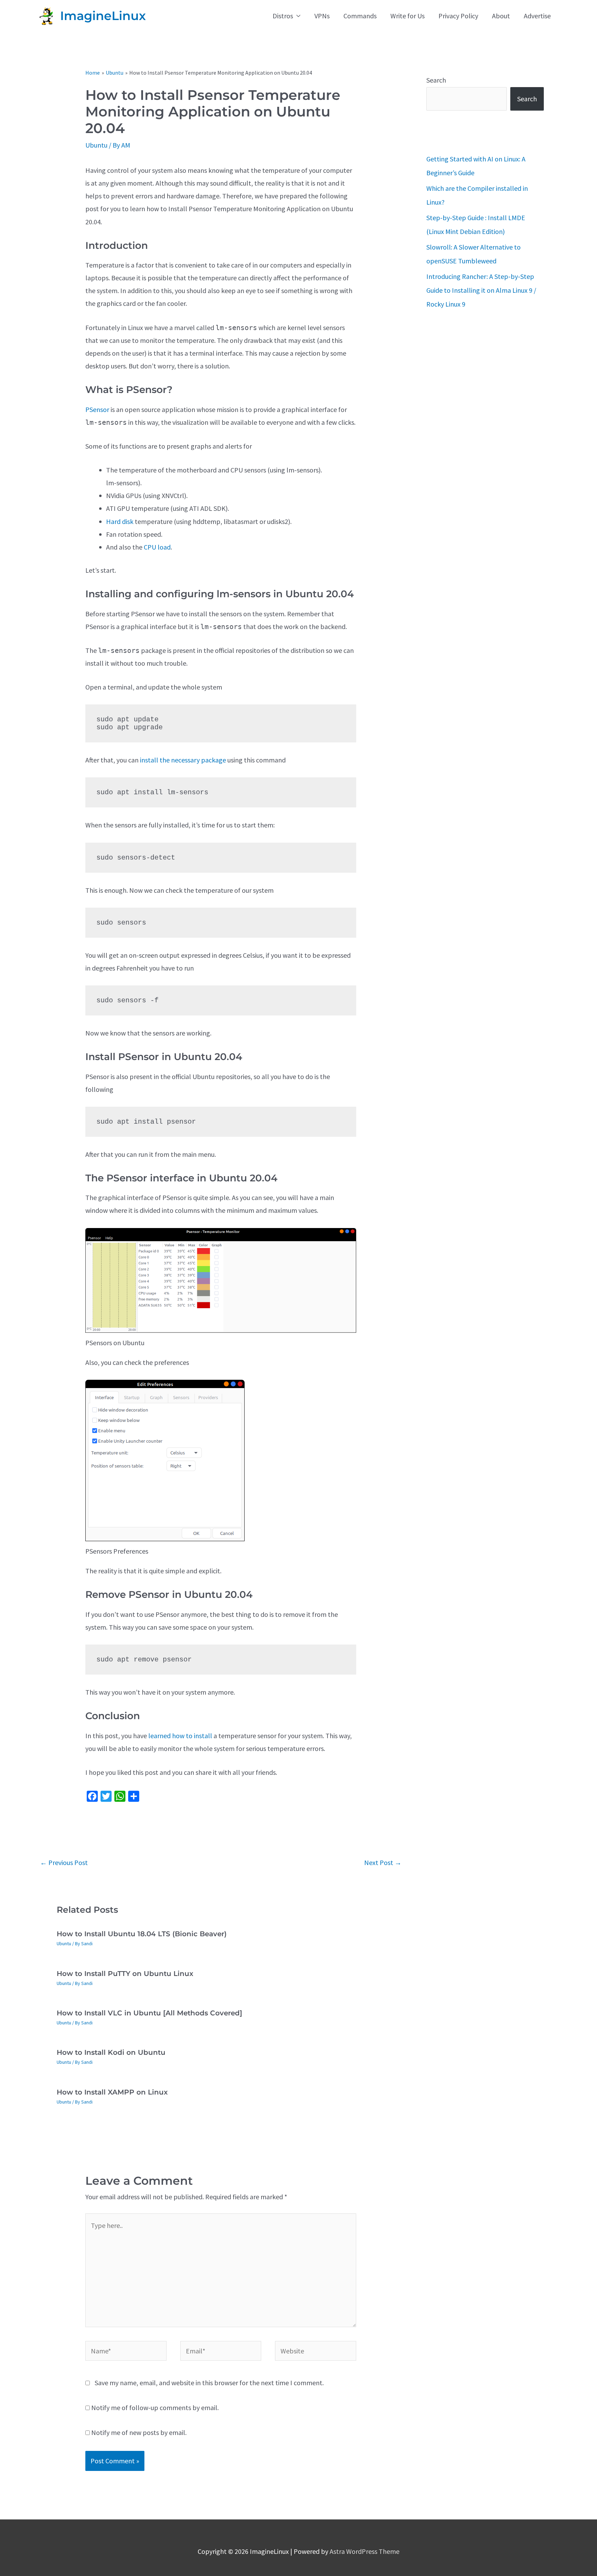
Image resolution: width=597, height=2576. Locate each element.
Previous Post (64, 1862)
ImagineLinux (103, 16)
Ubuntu (96, 145)
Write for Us (408, 16)
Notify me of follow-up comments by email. (155, 2408)
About (501, 16)
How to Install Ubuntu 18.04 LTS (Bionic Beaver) (142, 1934)
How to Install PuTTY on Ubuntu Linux (125, 1974)
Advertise (537, 16)
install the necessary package (183, 760)
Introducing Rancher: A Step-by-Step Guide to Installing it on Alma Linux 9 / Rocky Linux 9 (481, 290)
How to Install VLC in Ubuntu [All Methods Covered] (149, 2013)
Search (436, 80)
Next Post (383, 1862)
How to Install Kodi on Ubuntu (111, 2052)
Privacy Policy (458, 16)
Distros (283, 16)
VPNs (322, 16)
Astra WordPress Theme (364, 2551)
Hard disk (120, 521)
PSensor (97, 409)
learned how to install (180, 1736)
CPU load (157, 547)
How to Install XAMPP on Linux (112, 2092)
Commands (360, 16)
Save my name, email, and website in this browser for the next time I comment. (209, 2383)
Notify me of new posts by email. (139, 2432)
